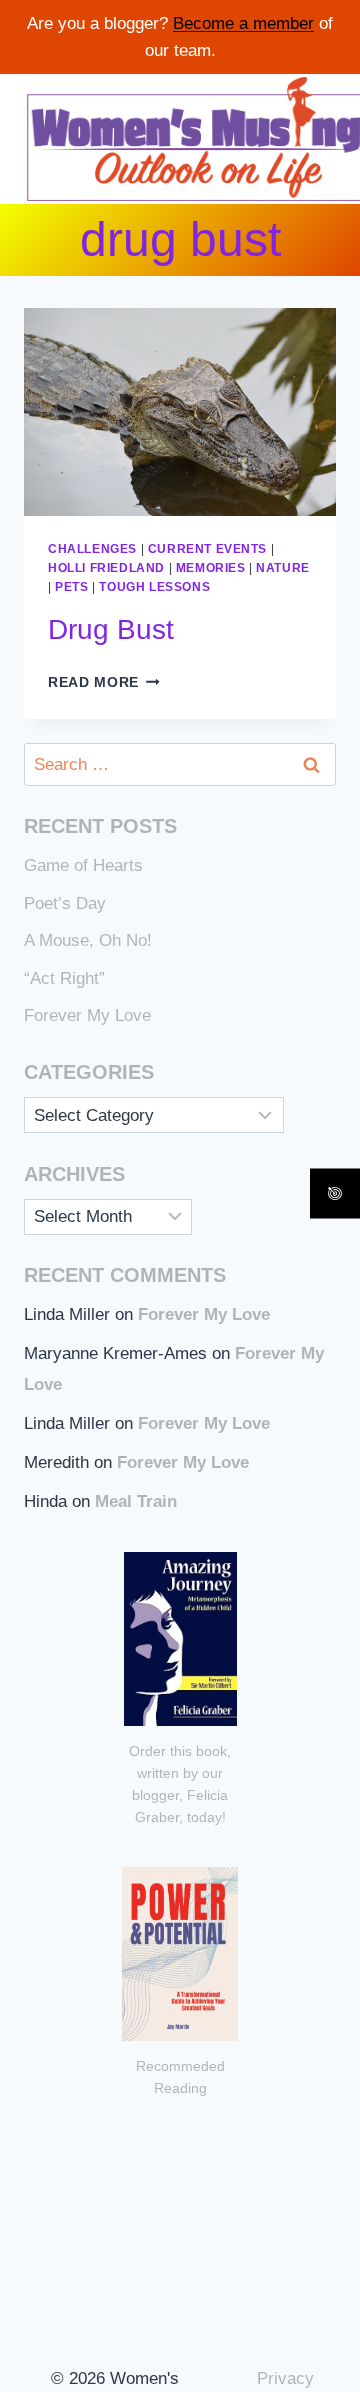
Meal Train (136, 1501)
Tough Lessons (154, 587)
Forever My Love (87, 1015)
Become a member (243, 23)
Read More (104, 682)
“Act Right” (64, 978)
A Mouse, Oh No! (88, 940)
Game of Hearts (83, 865)
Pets (71, 587)
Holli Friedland (106, 568)
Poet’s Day (65, 903)
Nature (283, 568)
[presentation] (180, 412)
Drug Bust (111, 629)
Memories (211, 568)
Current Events (207, 549)
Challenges (92, 549)
